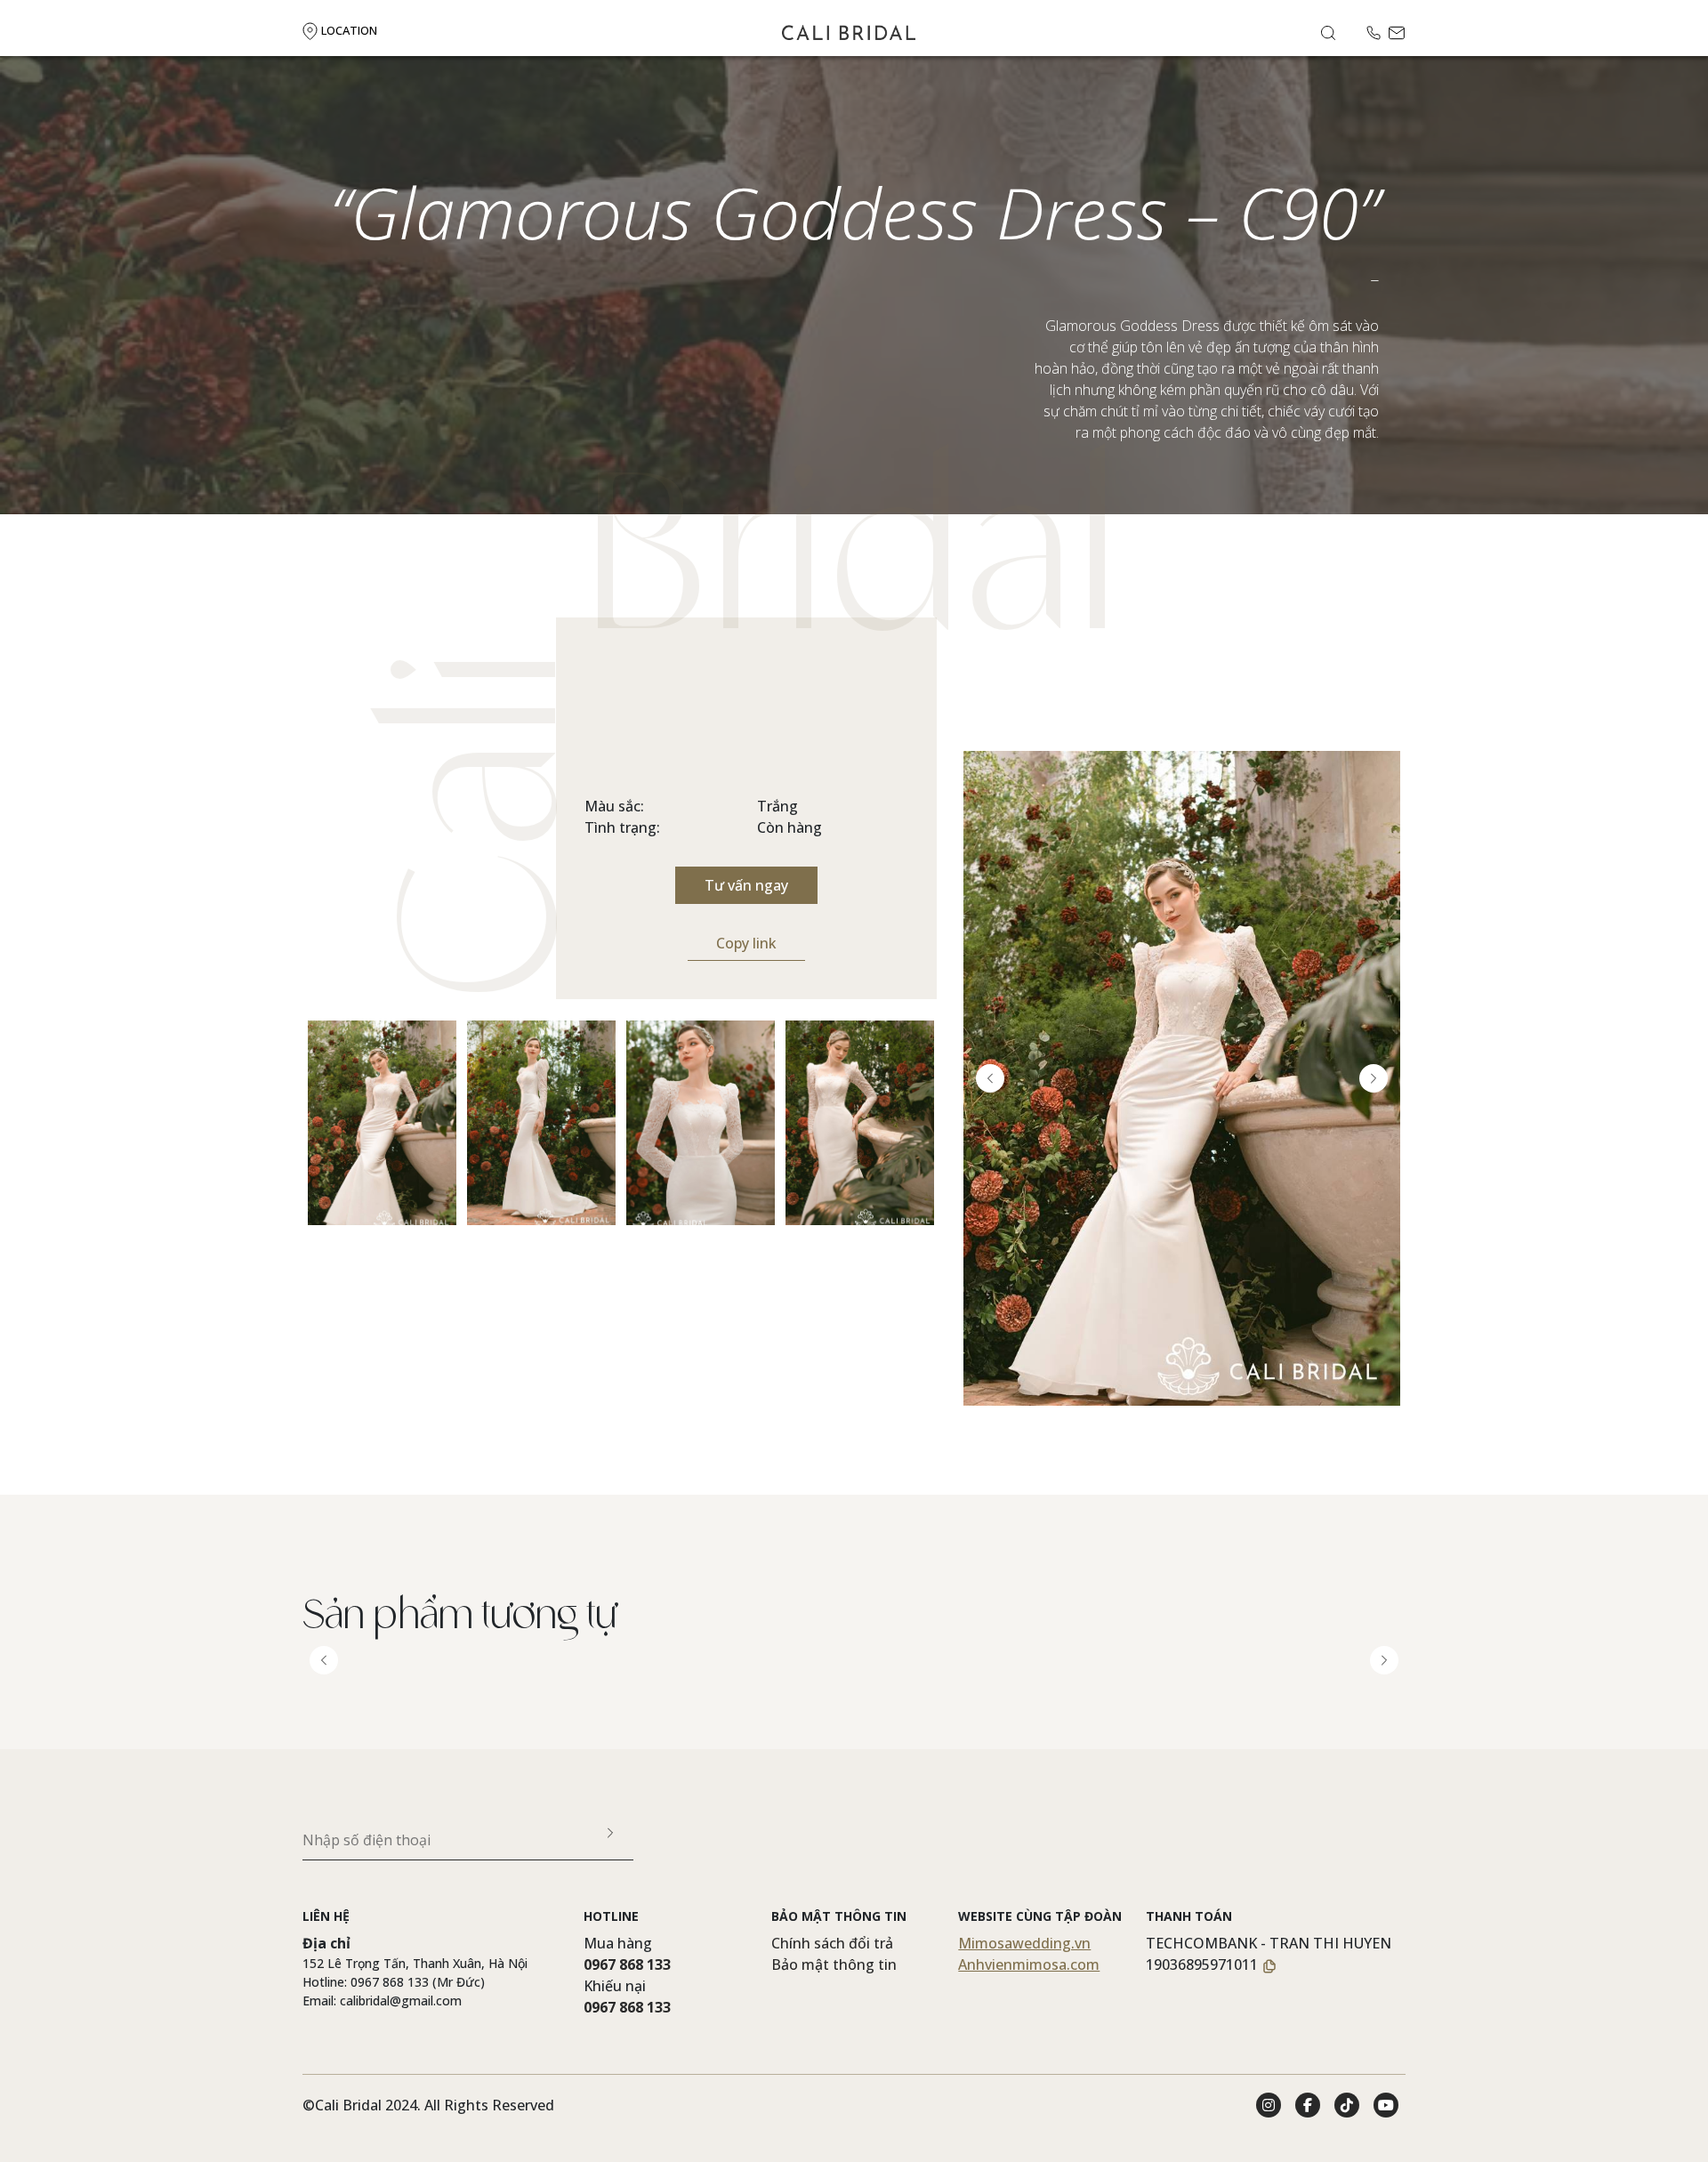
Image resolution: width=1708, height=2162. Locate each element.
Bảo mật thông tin (834, 1964)
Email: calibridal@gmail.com (382, 2001)
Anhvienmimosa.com (1029, 1964)
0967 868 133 (627, 1964)
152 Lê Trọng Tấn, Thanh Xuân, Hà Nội (415, 1963)
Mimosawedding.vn (1024, 1943)
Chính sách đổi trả (832, 1943)
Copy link (746, 943)
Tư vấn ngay (746, 885)
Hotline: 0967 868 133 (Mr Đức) (394, 1982)
